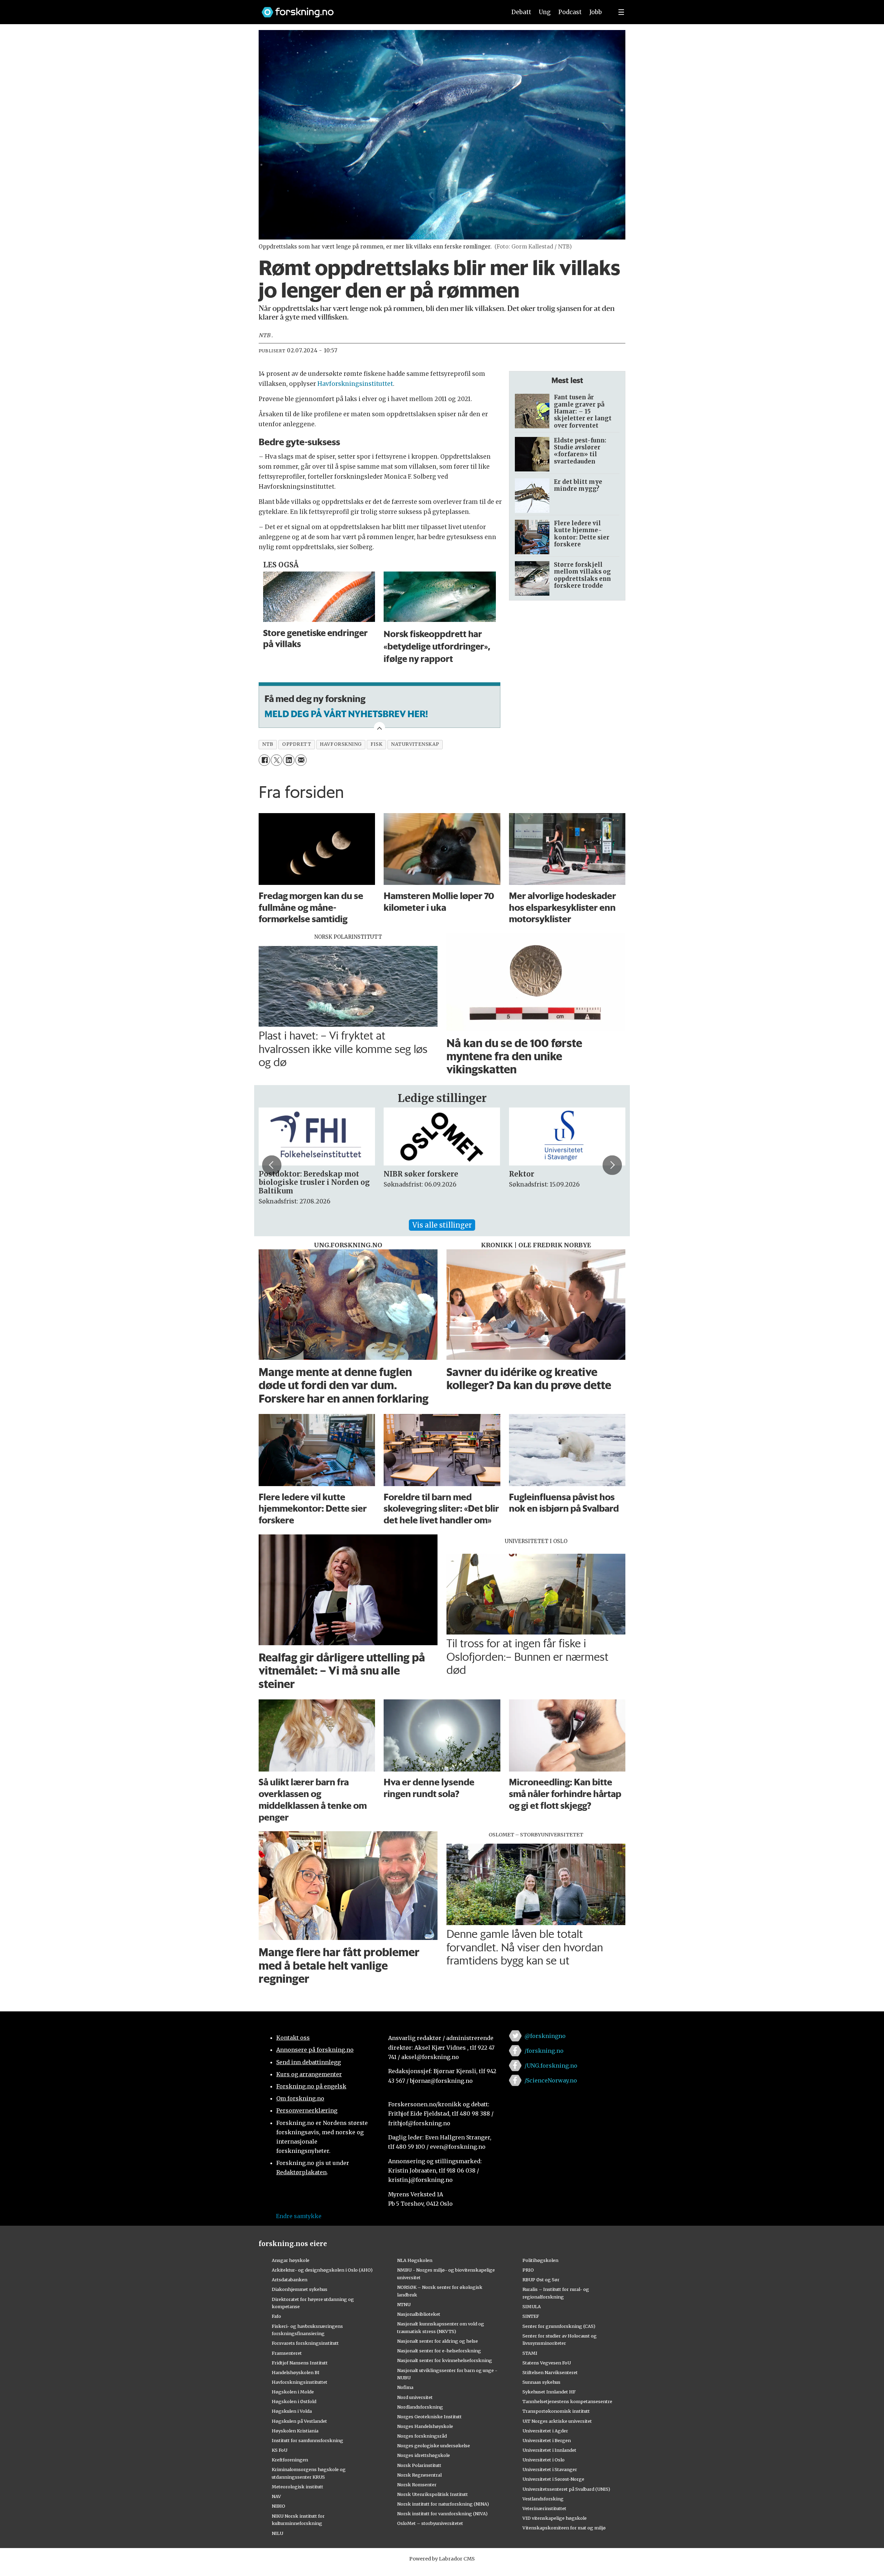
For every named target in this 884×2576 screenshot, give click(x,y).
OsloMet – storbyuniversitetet (430, 2523)
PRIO (528, 2270)
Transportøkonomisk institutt (556, 2411)
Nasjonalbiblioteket (419, 2314)
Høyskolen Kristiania (295, 2431)
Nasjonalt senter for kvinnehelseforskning (445, 2360)
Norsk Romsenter (417, 2485)
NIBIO (278, 2506)
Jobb (596, 12)
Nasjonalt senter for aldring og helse (438, 2341)
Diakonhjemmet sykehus (300, 2289)
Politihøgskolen (540, 2260)
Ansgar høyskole (291, 2260)
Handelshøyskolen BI (296, 2372)
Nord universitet (415, 2397)
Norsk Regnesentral (419, 2475)
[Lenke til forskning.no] (377, 9)
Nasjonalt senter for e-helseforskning (439, 2351)
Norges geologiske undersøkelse (434, 2446)
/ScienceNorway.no (551, 2080)
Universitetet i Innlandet (549, 2450)
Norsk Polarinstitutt (419, 2465)
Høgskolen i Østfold (294, 2401)
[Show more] (379, 728)
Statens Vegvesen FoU (547, 2363)
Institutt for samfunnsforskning (308, 2440)
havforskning (341, 744)
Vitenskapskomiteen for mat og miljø (564, 2528)
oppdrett (297, 744)
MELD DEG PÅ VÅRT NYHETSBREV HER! (346, 714)
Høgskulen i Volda (292, 2411)
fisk (376, 744)
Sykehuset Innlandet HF (549, 2392)
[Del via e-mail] (301, 760)
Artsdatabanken (290, 2280)
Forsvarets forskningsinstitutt (305, 2343)
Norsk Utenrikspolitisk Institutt (433, 2494)
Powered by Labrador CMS (442, 2559)
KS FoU (280, 2450)
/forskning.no (544, 2051)
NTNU (404, 2304)
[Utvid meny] (621, 12)
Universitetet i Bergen (547, 2440)
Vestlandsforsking (543, 2499)
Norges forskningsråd (422, 2436)
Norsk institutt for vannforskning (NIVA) (442, 2514)
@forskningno (545, 2036)
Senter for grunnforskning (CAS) (559, 2326)
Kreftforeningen (290, 2460)
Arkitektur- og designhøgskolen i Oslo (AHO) (322, 2270)
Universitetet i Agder (545, 2431)
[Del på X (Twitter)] (276, 760)
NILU (277, 2533)
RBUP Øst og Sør (541, 2280)
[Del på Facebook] (264, 760)
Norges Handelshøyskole (425, 2426)
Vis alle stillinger (442, 1225)
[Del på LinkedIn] (289, 760)
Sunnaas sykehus (541, 2382)
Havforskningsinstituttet (355, 384)
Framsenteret (287, 2353)
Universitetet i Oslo (544, 2460)
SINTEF (531, 2316)
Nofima (405, 2387)
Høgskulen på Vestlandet (299, 2421)
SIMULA (532, 2306)
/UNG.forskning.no (551, 2066)
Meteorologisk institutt (297, 2487)
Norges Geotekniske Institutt (429, 2417)
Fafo (276, 2316)
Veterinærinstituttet (544, 2508)
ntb (268, 744)
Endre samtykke (299, 2216)
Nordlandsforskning (420, 2407)
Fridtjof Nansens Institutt (300, 2363)
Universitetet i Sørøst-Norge (553, 2479)
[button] (272, 1165)
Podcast (570, 12)
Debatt (521, 12)
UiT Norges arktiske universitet (557, 2421)
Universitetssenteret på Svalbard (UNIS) (566, 2489)
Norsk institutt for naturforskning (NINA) (443, 2504)
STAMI (530, 2353)
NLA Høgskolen (415, 2260)
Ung (545, 12)
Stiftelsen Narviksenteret (550, 2372)
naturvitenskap (415, 744)
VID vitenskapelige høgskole (555, 2518)
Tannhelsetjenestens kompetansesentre (567, 2401)
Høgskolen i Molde (293, 2392)
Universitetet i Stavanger (550, 2469)
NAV (276, 2496)
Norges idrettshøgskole (424, 2455)
